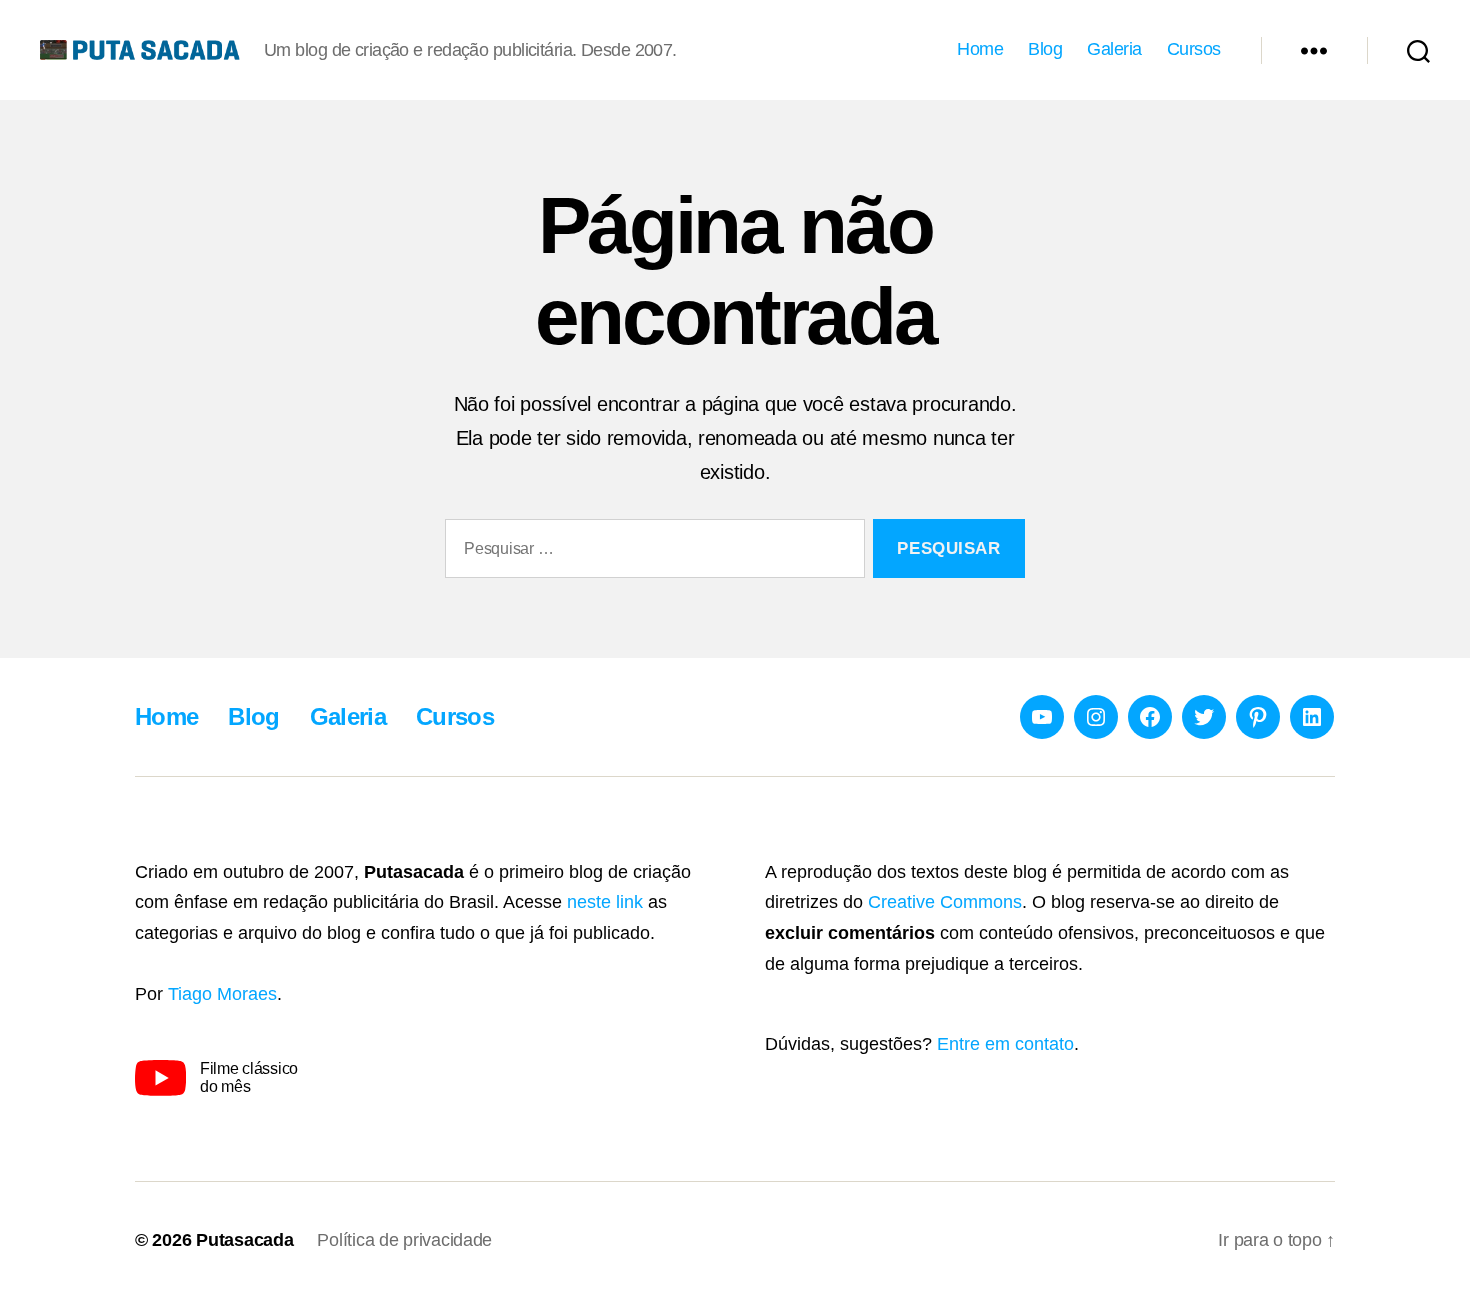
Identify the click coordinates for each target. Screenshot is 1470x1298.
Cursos (1194, 49)
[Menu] (1314, 50)
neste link (605, 902)
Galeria (1114, 49)
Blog (1045, 49)
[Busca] (1418, 50)
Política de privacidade (404, 1240)
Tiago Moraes (222, 994)
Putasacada (244, 1240)
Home (980, 49)
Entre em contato (1005, 1044)
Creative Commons (945, 902)
